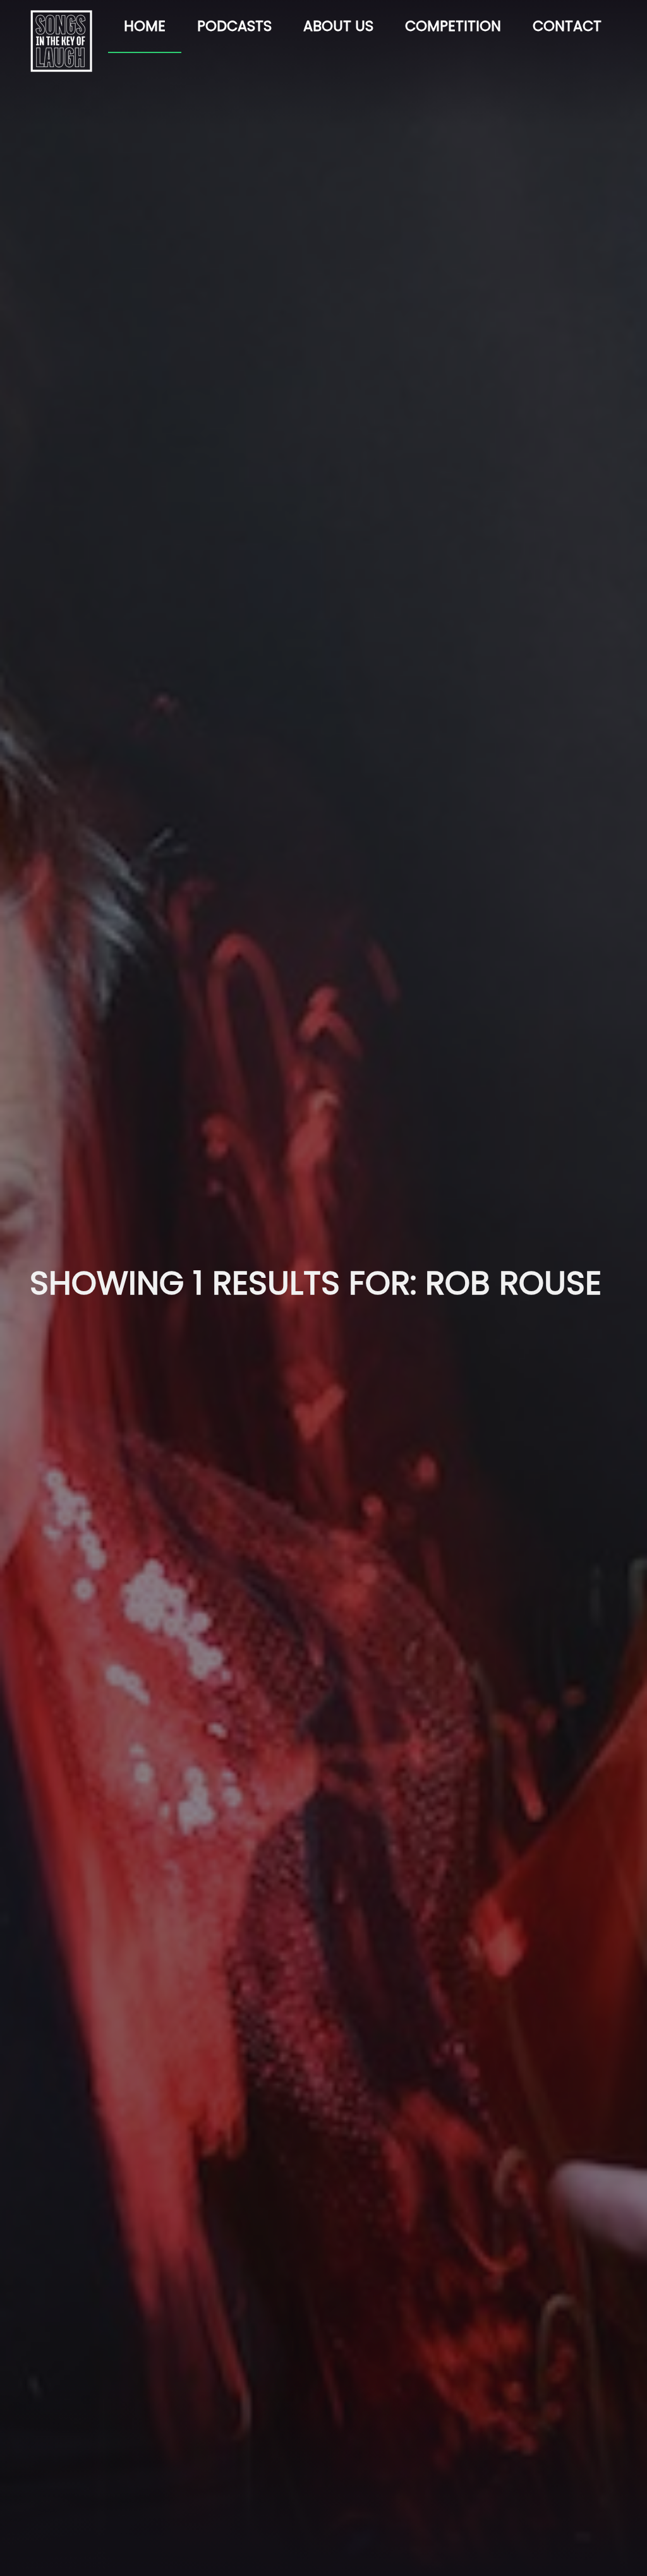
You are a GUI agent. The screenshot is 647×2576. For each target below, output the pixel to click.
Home (145, 26)
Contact (567, 26)
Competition (453, 26)
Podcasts (234, 26)
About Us (338, 26)
